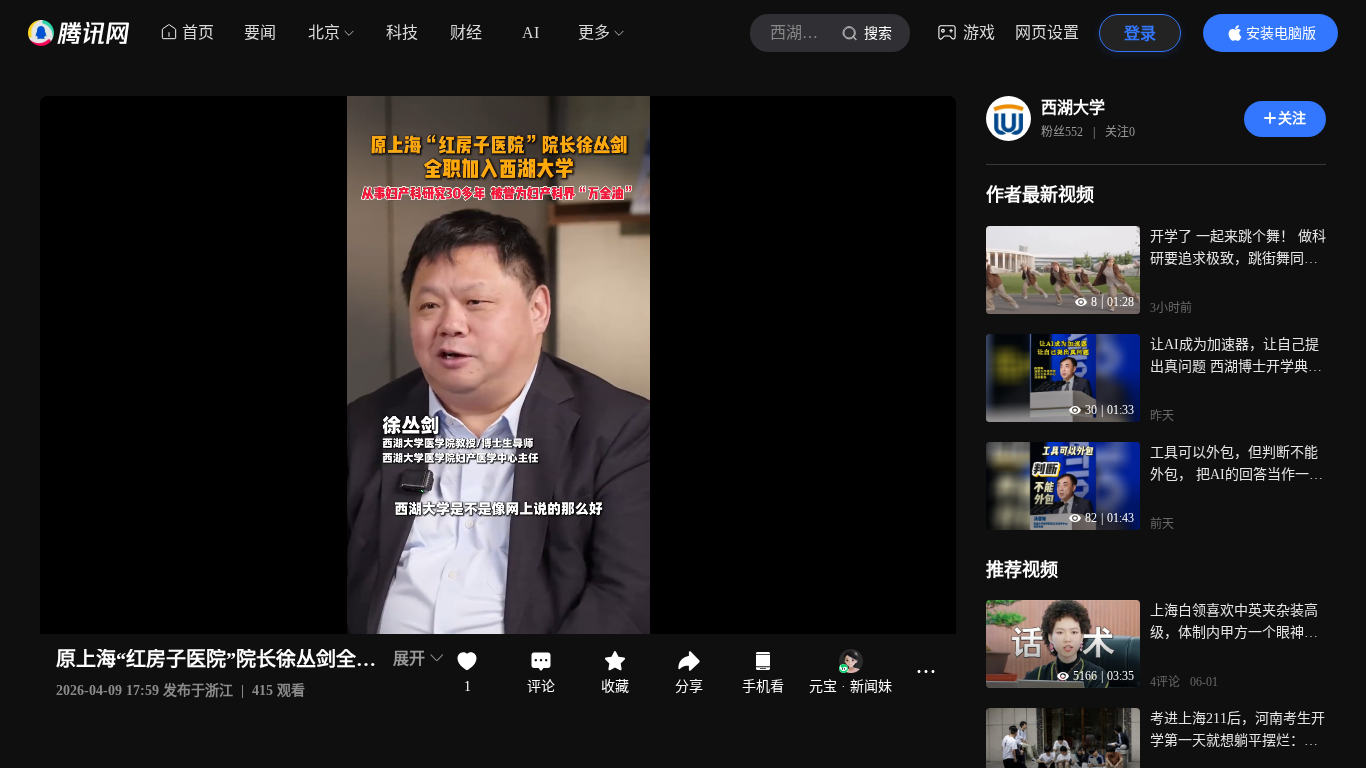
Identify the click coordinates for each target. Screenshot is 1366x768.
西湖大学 (1073, 107)
